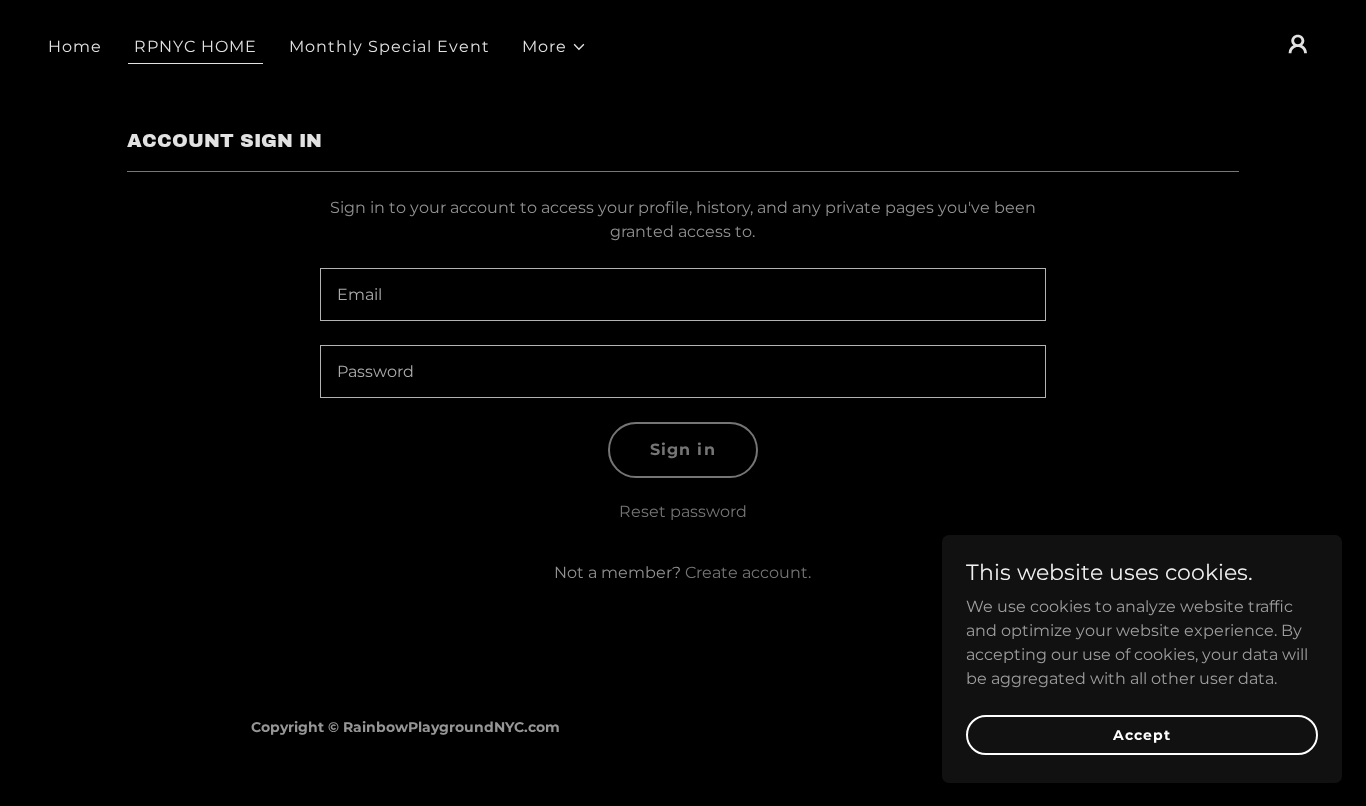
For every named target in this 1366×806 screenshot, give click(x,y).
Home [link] (75, 46)
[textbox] (682, 294)
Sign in (682, 449)
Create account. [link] (748, 572)
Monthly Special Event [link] (389, 46)
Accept (1141, 734)
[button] (554, 47)
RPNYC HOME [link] (195, 46)
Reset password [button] (683, 511)
